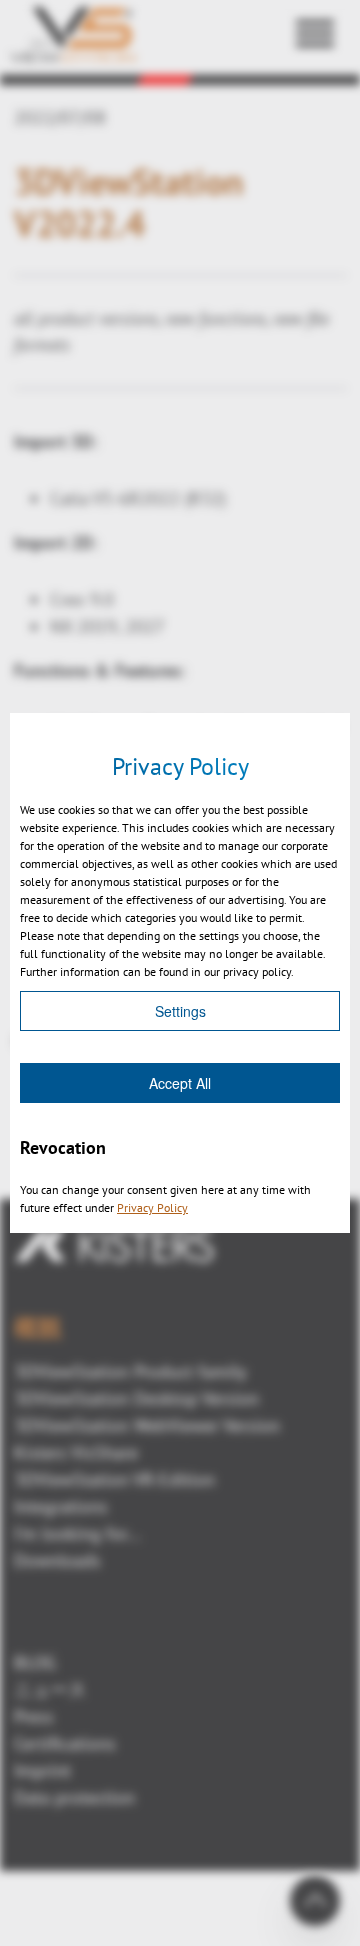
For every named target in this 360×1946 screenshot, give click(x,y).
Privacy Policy (152, 1207)
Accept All (180, 1083)
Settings (180, 1011)
